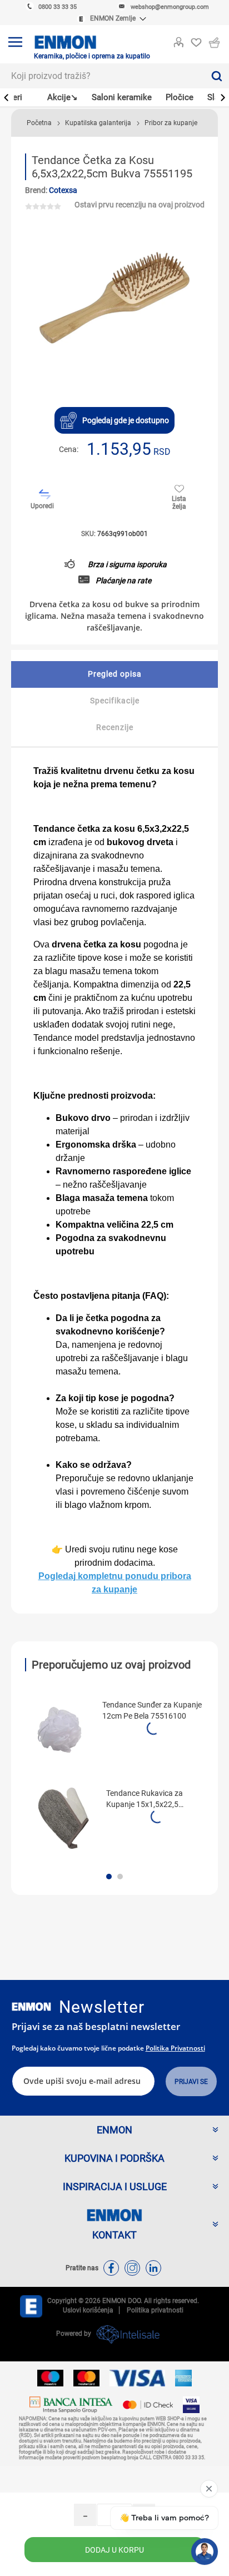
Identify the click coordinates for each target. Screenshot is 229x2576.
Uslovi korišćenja (88, 2310)
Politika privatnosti (175, 2048)
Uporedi (42, 506)
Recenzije (115, 727)
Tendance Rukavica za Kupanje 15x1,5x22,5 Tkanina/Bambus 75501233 (155, 1799)
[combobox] (102, 76)
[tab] (114, 674)
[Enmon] (31, 2007)
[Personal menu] (178, 40)
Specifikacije (115, 701)
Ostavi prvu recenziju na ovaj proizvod (140, 205)
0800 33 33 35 (58, 7)
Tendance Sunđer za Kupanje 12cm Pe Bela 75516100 (152, 1710)
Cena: (69, 449)
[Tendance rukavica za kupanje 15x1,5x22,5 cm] (63, 1818)
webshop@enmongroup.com (170, 7)
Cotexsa (63, 190)
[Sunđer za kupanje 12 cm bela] (59, 1730)
